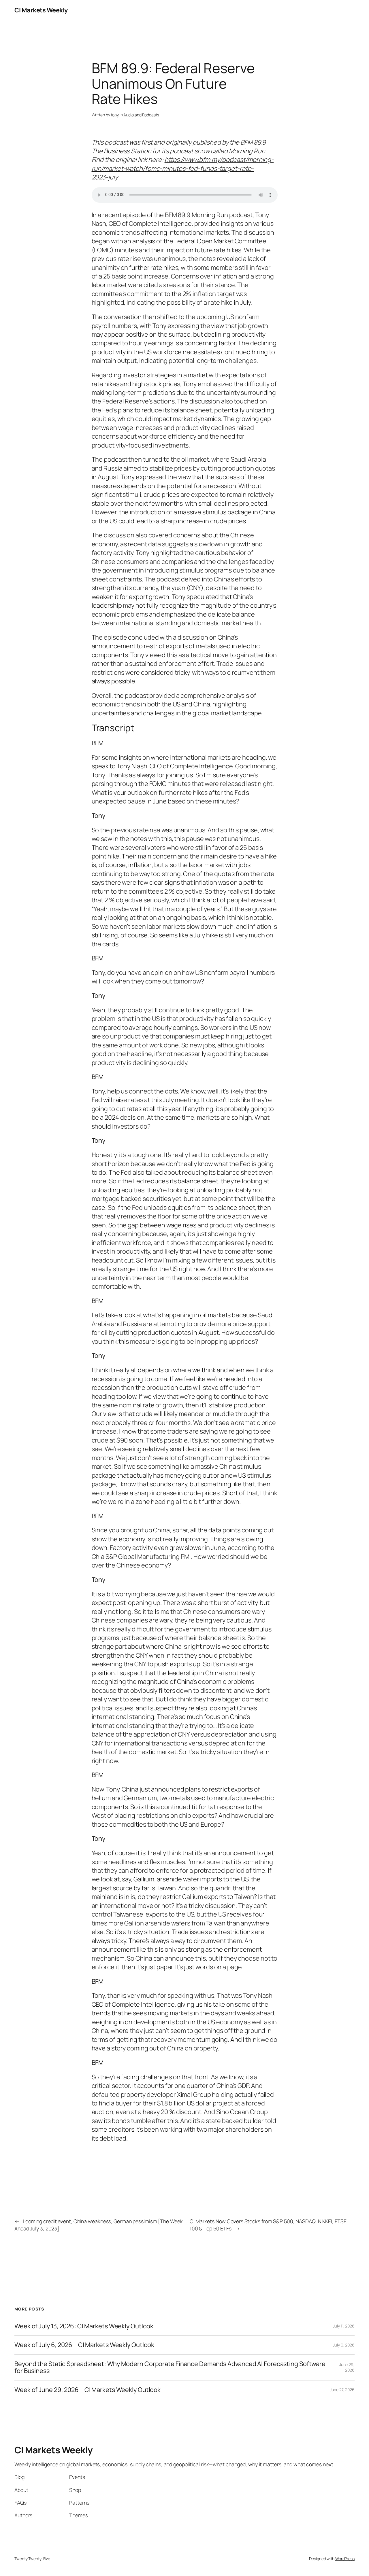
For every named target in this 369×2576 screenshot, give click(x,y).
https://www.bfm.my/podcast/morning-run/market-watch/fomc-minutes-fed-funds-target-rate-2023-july (183, 168)
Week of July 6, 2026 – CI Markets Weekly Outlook (84, 2345)
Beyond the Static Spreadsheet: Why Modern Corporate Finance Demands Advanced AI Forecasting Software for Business (170, 2367)
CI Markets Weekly (41, 10)
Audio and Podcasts (141, 115)
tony (115, 115)
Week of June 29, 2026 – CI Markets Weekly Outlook (87, 2390)
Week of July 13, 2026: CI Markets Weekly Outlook (84, 2326)
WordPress (345, 2559)
